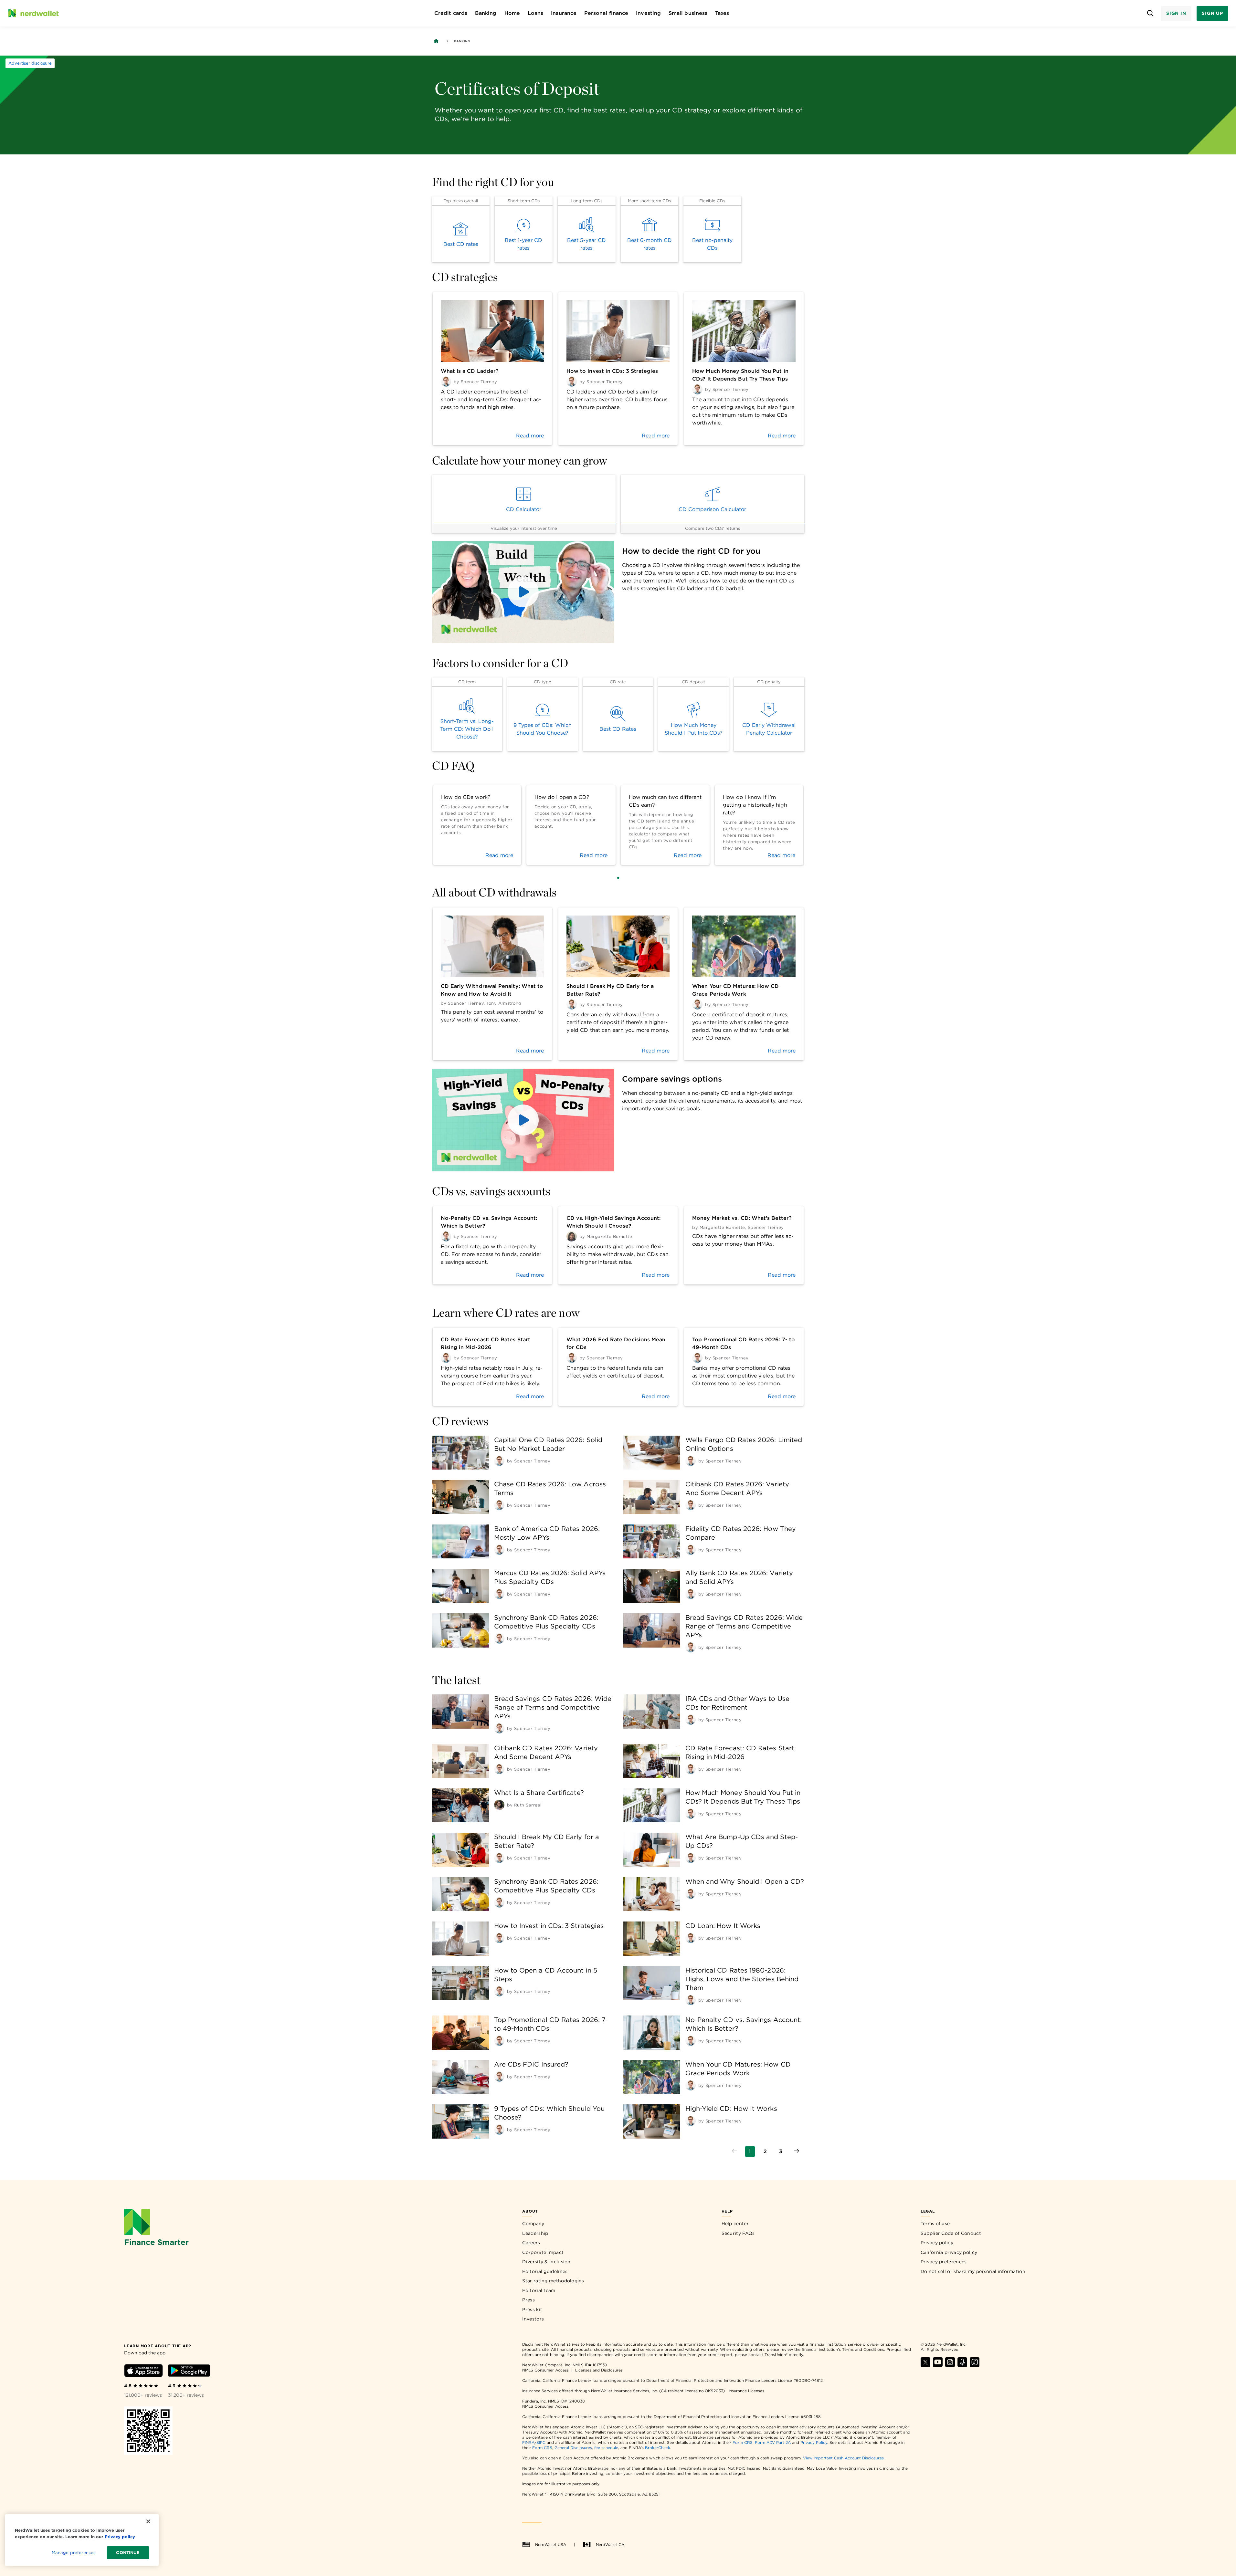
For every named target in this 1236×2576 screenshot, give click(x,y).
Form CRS (743, 2442)
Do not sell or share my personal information (973, 2271)
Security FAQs (738, 2233)
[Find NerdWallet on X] (925, 2365)
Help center (735, 2224)
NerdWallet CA (610, 2545)
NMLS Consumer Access (545, 2370)
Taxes (722, 13)
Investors (533, 2319)
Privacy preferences (944, 2262)
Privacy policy (937, 2243)
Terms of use (935, 2224)
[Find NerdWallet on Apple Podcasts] (962, 2365)
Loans (535, 13)
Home (512, 13)
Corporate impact (543, 2252)
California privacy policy (949, 2252)
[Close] (148, 2521)
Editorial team (539, 2290)
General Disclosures (573, 2448)
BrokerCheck (658, 2448)
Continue (128, 2553)
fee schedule (606, 2448)
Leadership (535, 2233)
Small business (688, 13)
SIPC (541, 2442)
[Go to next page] (797, 2152)
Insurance (564, 13)
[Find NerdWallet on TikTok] (975, 2365)
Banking (486, 13)
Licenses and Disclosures (599, 2370)
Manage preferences (74, 2553)
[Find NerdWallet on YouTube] (938, 2365)
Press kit (532, 2309)
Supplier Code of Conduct (951, 2233)
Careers (531, 2243)
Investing (648, 13)
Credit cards (451, 13)
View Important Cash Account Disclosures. (844, 2458)
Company (533, 2224)
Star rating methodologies (553, 2281)
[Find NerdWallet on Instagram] (950, 2365)
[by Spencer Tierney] (499, 1461)
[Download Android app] (189, 2372)
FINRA (528, 2442)
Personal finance (606, 13)
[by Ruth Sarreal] (499, 1805)
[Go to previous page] (734, 2152)
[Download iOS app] (143, 2372)
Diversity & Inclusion (546, 2262)
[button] (523, 592)
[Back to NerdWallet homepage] (436, 41)
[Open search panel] (1151, 13)
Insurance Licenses (746, 2391)
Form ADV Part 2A (773, 2442)
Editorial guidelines (545, 2271)
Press (528, 2300)
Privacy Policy (814, 2442)
